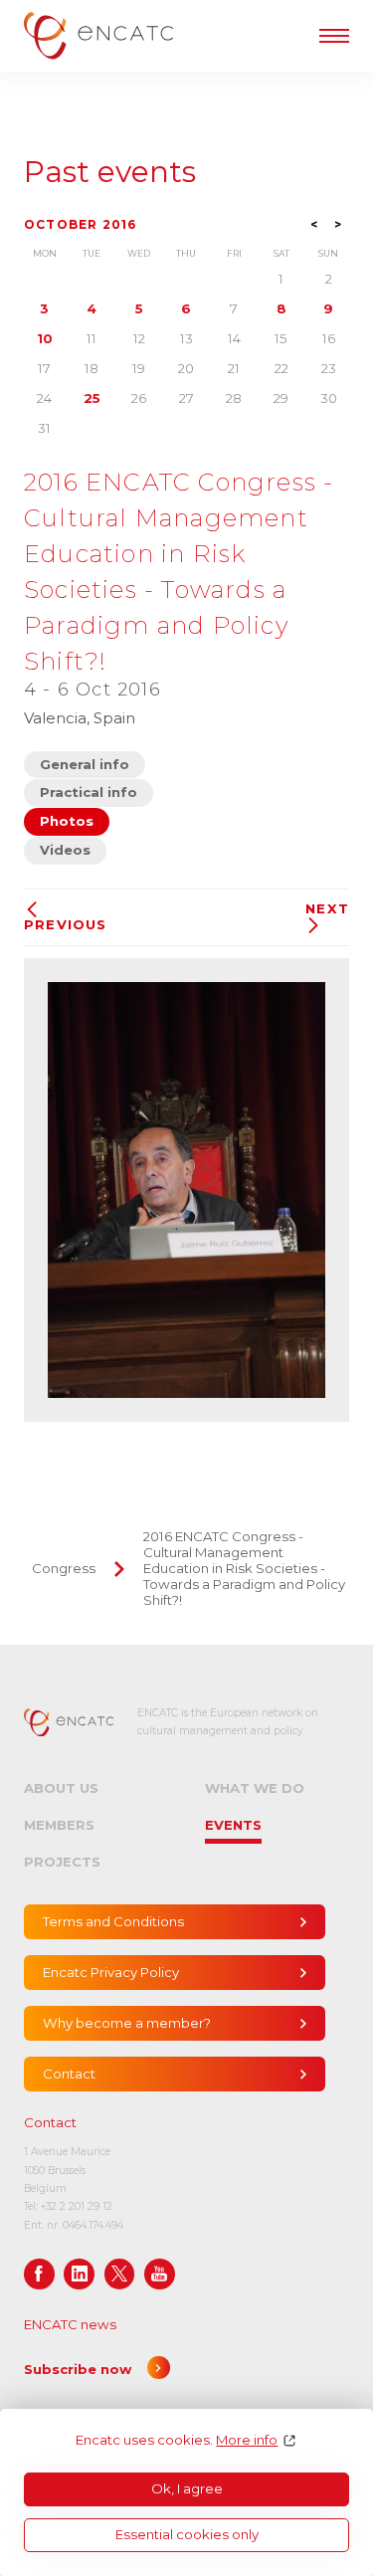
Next (327, 909)
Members (59, 1825)
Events (233, 1825)
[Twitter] (120, 2274)
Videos (65, 850)
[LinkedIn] (79, 2274)
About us (61, 1788)
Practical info (89, 792)
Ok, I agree (187, 2488)
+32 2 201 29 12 (77, 2206)
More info (247, 2440)
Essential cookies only (187, 2534)
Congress (64, 1568)
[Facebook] (39, 2274)
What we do (255, 1788)
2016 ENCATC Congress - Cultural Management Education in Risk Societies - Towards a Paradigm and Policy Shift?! (244, 1568)
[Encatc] (98, 35)
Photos (67, 821)
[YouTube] (160, 2274)
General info (85, 764)
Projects (62, 1862)
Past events (110, 172)
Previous (66, 924)
